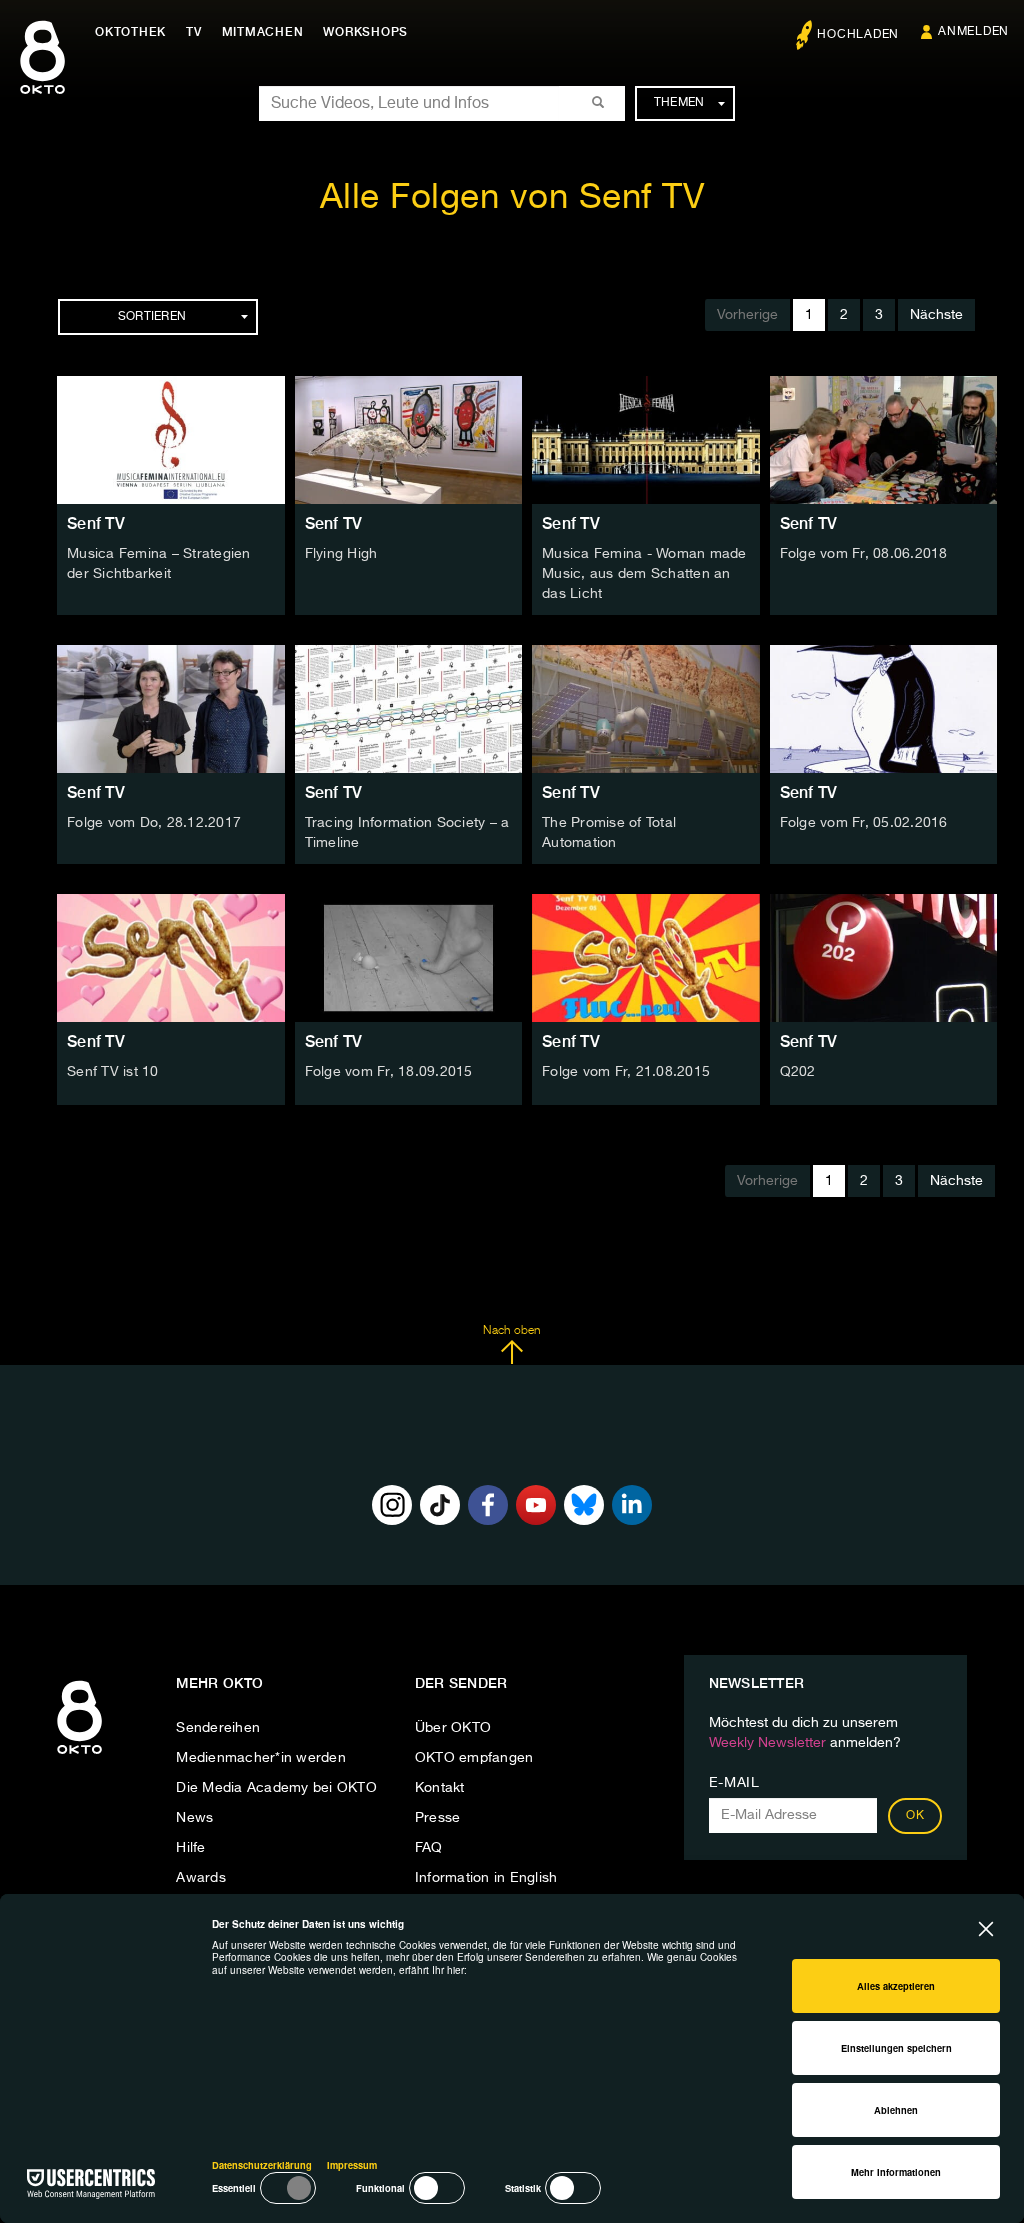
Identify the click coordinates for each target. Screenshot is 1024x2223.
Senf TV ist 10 (113, 1072)
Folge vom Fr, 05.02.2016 (864, 823)
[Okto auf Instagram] (392, 1505)
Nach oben (511, 1331)
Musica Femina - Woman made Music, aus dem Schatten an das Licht (644, 574)
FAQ (429, 1848)
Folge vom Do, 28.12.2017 (154, 823)
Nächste (936, 315)
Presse (438, 1818)
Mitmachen (263, 32)
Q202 (798, 1072)
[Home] (79, 1755)
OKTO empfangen (474, 1758)
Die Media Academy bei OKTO (276, 1788)
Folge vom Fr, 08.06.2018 (864, 554)
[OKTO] (42, 75)
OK (915, 1816)
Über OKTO (453, 1728)
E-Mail (734, 1783)
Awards (201, 1878)
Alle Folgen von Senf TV (512, 198)
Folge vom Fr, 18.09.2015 (389, 1072)
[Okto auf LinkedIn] (632, 1505)
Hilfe (190, 1848)
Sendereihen (218, 1728)
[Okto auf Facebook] (488, 1505)
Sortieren (152, 317)
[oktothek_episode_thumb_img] (171, 440)
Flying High (341, 554)
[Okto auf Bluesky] (584, 1505)
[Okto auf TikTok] (440, 1505)
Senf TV (96, 523)
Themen (679, 103)
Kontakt (440, 1788)
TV (194, 32)
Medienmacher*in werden (261, 1758)
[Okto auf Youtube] (536, 1505)
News (194, 1818)
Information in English (486, 1878)
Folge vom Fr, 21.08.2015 (626, 1072)
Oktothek (130, 32)
